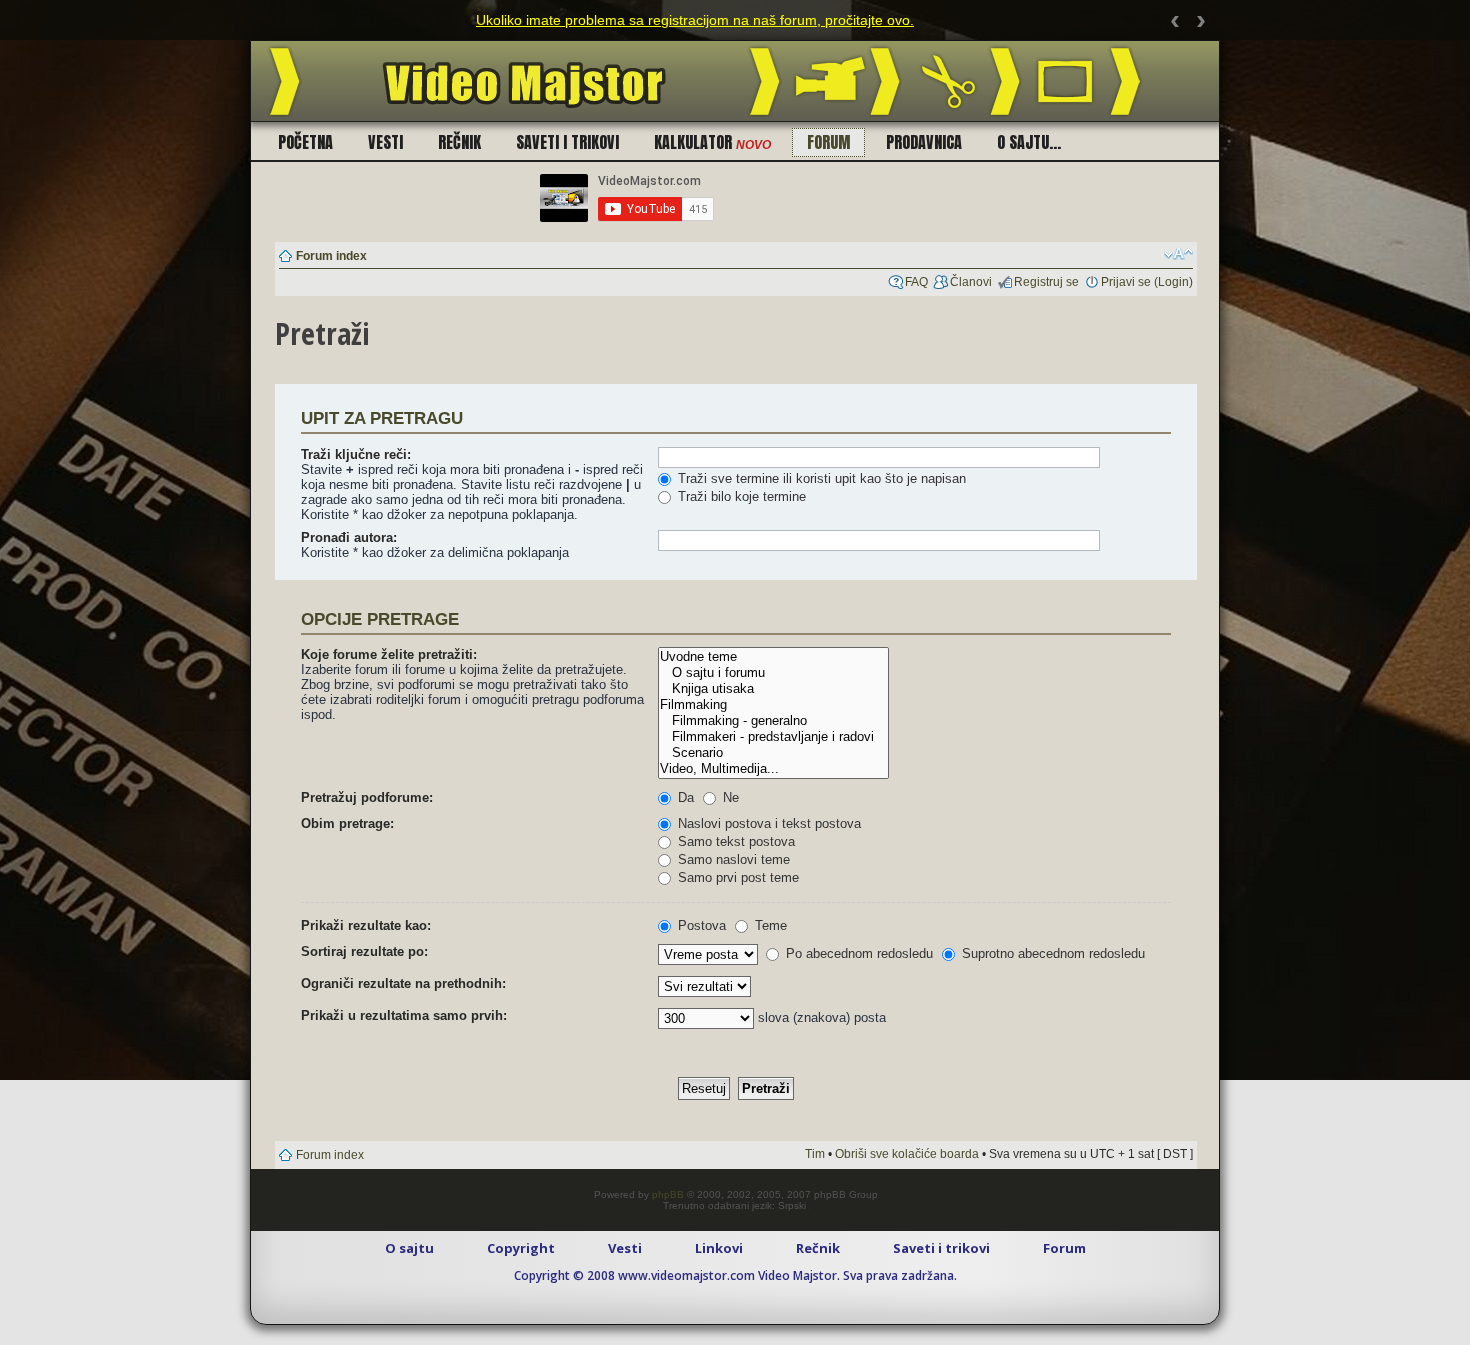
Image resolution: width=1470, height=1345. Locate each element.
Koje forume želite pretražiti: (389, 654)
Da (684, 797)
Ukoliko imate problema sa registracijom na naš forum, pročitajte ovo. (695, 20)
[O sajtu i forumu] (773, 673)
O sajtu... (1029, 142)
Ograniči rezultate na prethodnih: (403, 983)
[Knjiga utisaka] (773, 689)
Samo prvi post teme (736, 877)
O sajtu (409, 1248)
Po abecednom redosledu (857, 953)
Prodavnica (924, 142)
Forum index (331, 256)
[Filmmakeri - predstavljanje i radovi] (773, 737)
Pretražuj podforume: (367, 797)
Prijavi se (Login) (1147, 282)
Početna (305, 142)
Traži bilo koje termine (740, 496)
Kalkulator (712, 142)
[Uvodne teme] (773, 657)
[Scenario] (773, 753)
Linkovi (719, 1248)
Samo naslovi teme (732, 859)
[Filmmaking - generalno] (773, 721)
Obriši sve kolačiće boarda (907, 1154)
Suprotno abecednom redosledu (1051, 953)
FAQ (916, 282)
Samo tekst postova (734, 841)
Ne (729, 797)
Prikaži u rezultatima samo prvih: (404, 1015)
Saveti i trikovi (567, 142)
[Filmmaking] (773, 705)
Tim (815, 1154)
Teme (769, 925)
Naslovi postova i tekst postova (767, 823)
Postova (700, 925)
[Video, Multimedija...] (773, 769)
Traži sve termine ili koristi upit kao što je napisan (820, 478)
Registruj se (1046, 282)
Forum (828, 142)
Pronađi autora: (349, 537)
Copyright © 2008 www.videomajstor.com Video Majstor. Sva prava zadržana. (735, 1275)
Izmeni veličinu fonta (1178, 254)
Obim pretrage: (347, 823)
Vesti (385, 142)
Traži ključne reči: (356, 454)
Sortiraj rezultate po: (364, 951)
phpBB (668, 1194)
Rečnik (459, 142)
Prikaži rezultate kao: (366, 925)
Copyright (521, 1248)
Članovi (971, 282)
